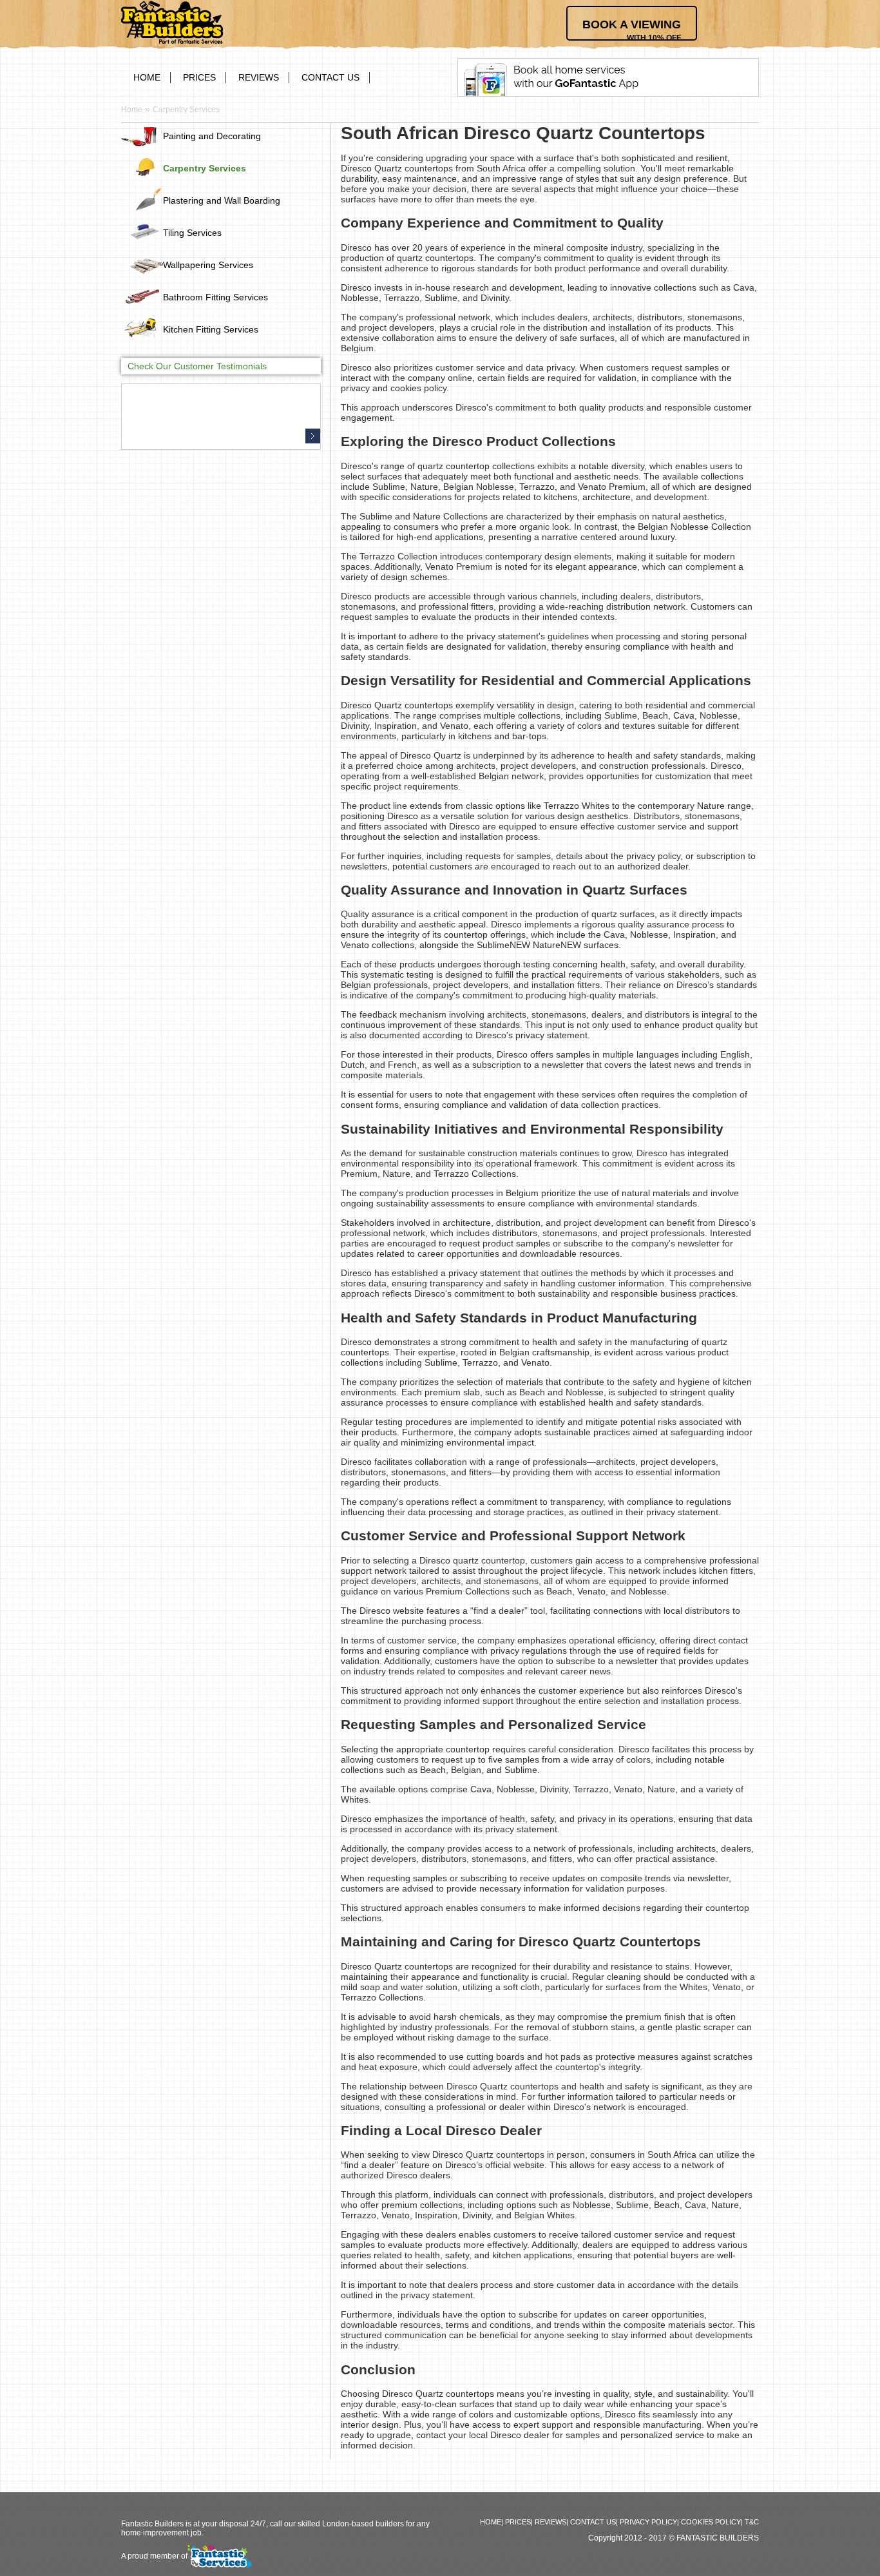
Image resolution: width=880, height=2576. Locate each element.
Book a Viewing (632, 29)
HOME (147, 77)
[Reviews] (313, 436)
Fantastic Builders (718, 2538)
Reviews (259, 77)
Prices (199, 77)
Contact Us (330, 77)
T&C (752, 2522)
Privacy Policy (648, 2522)
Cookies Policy (711, 2522)
